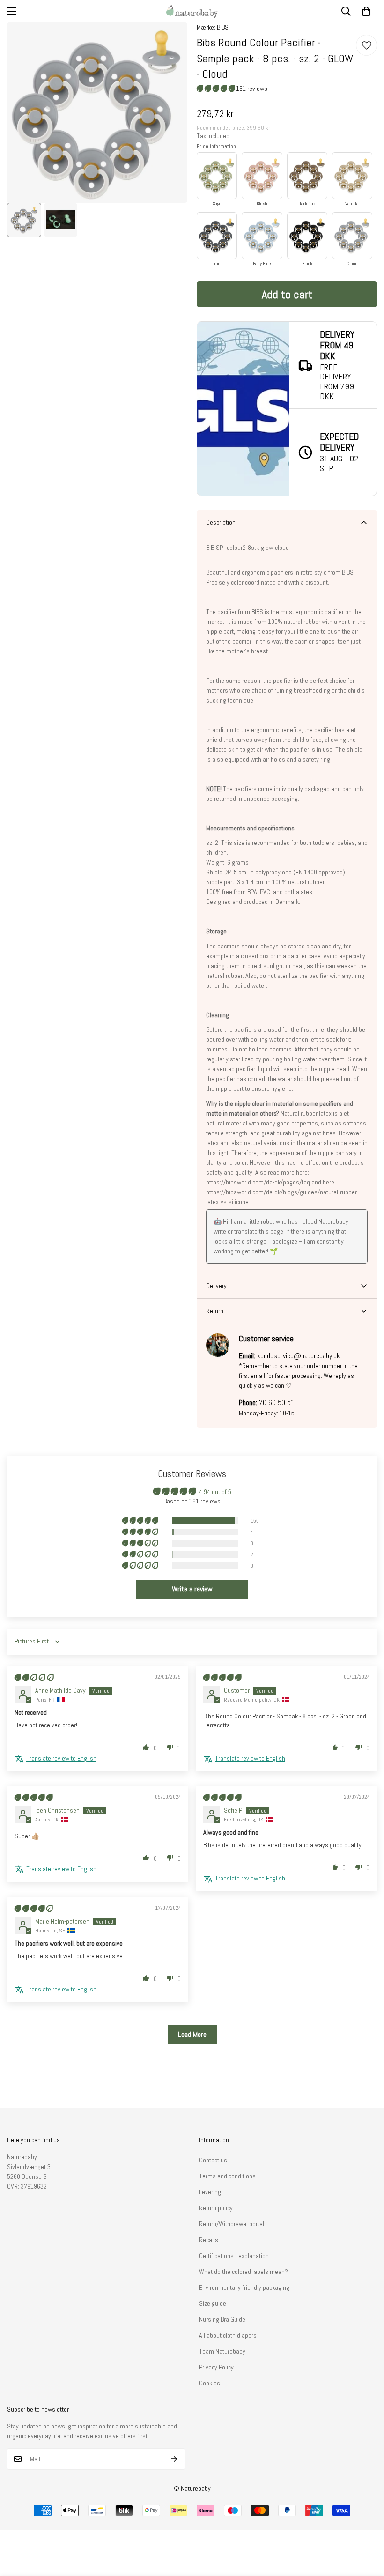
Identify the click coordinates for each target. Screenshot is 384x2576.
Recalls (209, 2240)
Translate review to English (61, 1758)
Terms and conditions (227, 2176)
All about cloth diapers (228, 2335)
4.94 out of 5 (215, 1492)
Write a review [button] (192, 1589)
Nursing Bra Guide (222, 2319)
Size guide (213, 2303)
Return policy (216, 2208)
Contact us (213, 2160)
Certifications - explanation (234, 2256)
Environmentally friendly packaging (244, 2287)
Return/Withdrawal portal (232, 2224)
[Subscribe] (174, 2459)
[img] (34, 1678)
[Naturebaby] (192, 11)
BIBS (223, 27)
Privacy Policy (216, 2367)
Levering (210, 2192)
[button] (366, 11)
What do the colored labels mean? (244, 2272)
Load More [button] (192, 2034)
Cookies (210, 2383)
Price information (216, 146)
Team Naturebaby (222, 2351)
